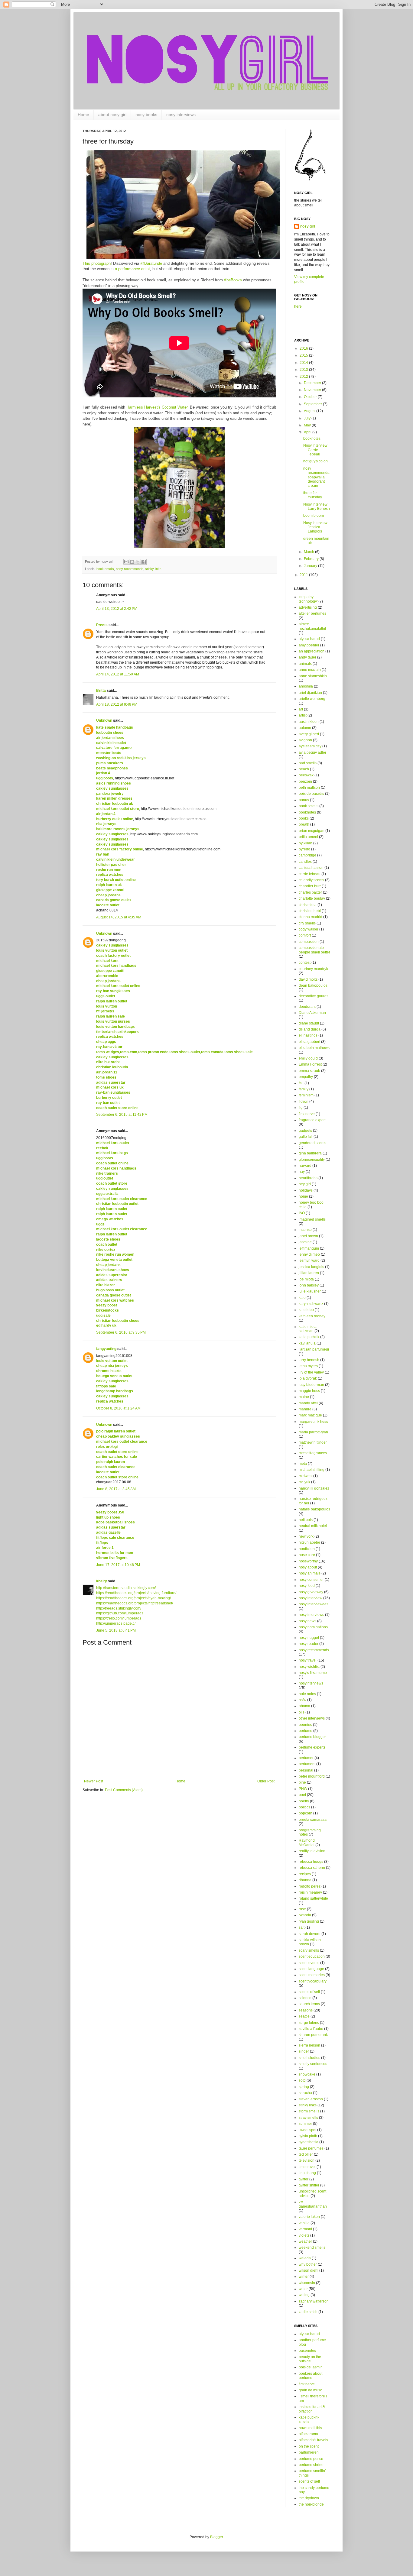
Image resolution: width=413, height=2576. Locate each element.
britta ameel (308, 837)
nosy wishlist (309, 1667)
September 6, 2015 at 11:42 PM (122, 1115)
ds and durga (310, 1029)
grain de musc (310, 2390)
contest (305, 963)
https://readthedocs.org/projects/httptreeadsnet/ (135, 1603)
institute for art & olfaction (312, 2409)
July (308, 418)
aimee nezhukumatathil (312, 626)
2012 (304, 377)
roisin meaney (310, 1892)
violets (304, 2235)
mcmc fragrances (313, 1453)
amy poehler (309, 645)
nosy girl (308, 226)
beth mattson (309, 788)
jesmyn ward (309, 1260)
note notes (307, 1694)
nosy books (146, 115)
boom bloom (314, 516)
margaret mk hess (313, 1422)
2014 (304, 363)
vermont (305, 2229)
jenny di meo (309, 1254)
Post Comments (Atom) (124, 1790)
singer (304, 2051)
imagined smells (312, 1219)
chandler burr (310, 886)
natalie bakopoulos (314, 1509)
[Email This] (126, 562)
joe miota (306, 1279)
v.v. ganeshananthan (313, 2204)
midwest (306, 1476)
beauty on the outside (310, 2359)
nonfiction (307, 1549)
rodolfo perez (310, 1886)
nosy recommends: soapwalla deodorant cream (317, 477)
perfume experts (312, 1747)
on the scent (309, 2446)
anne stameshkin (313, 676)
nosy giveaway (311, 1592)
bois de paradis (311, 794)
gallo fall (306, 1137)
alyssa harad (309, 639)
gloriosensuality (312, 1160)
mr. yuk (304, 1482)
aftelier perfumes (312, 613)
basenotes (307, 2351)
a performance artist (132, 269)
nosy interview (311, 1598)
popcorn (306, 1813)
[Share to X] (138, 562)
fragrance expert (312, 1120)
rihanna (305, 1880)
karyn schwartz (311, 1304)
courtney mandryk (313, 969)
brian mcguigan (312, 831)
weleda (305, 2258)
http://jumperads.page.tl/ (116, 1623)
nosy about (308, 1567)
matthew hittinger (313, 1442)
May (308, 425)
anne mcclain (310, 670)
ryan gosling (309, 1921)
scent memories (312, 1975)
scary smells (309, 1950)
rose (302, 1909)
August (310, 411)
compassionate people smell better (314, 950)
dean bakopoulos (313, 985)
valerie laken (309, 2217)
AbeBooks (233, 280)
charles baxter (310, 892)
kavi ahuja (307, 1343)
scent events (309, 1963)
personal (306, 1770)
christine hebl (310, 911)
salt (302, 1927)
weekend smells (312, 2248)
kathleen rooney (312, 1316)
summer (305, 2124)
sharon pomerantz (314, 2035)
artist (303, 715)
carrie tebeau (310, 874)
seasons (306, 2010)
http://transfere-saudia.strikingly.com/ (126, 1588)
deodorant (307, 1007)
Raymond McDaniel (307, 1843)
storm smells (309, 2111)
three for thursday (313, 495)
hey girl (305, 1184)
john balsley (309, 1285)
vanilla (304, 2223)
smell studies (309, 2058)
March (309, 552)
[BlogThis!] (132, 562)
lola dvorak (308, 1378)
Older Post (266, 1781)
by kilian (306, 843)
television (307, 2160)
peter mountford (312, 1776)
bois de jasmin (311, 2367)
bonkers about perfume (311, 2376)
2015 (304, 355)
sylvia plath (308, 2136)
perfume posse (311, 2459)
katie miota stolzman (308, 1329)
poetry (304, 1801)
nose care (307, 1555)
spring (304, 2087)
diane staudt (309, 1023)
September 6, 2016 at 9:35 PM (121, 1332)
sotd (302, 2080)
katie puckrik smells (309, 2419)
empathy (306, 1077)
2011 (304, 575)
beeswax (306, 775)
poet (302, 1795)
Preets (102, 625)
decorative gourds (314, 996)
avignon (305, 740)
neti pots (306, 1520)
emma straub (309, 1071)
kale (302, 1298)
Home (83, 115)
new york (306, 1536)
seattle (304, 2016)
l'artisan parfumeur (314, 1349)
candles (305, 862)
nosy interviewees (314, 1604)
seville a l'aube (311, 2029)
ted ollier (306, 2154)
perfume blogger (312, 1737)
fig (301, 1108)
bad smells (308, 763)
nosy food (307, 1586)
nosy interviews (181, 115)
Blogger (216, 2537)
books (304, 818)
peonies (305, 1725)
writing (304, 2295)
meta (303, 1464)
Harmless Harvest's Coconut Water (157, 407)
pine (302, 1782)
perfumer (306, 1758)
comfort (305, 935)
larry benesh (309, 1360)
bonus (304, 800)
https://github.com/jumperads (120, 1613)
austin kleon (309, 722)
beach (304, 769)
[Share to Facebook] (144, 562)
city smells (307, 923)
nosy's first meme (313, 1673)
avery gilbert (309, 734)
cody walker (309, 929)
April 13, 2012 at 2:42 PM (117, 609)
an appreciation (312, 651)
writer (303, 2289)
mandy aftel (308, 1403)
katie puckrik (309, 1337)
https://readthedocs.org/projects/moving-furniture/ (136, 1593)
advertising (308, 607)
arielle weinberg (312, 699)
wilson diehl (309, 2270)
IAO (302, 1213)
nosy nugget (309, 1638)
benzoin (305, 782)
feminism (306, 1095)
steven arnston (311, 2099)
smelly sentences (313, 2064)
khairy (102, 1581)
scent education (312, 1956)
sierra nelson (309, 2045)
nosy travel (308, 1660)
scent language (311, 1969)
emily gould (308, 1058)
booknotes (312, 439)
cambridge (307, 855)
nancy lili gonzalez (314, 1488)
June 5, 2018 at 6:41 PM (116, 1630)
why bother (308, 2264)
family (304, 1089)
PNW (303, 1789)
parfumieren (309, 2452)
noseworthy (308, 1561)
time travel (307, 2167)
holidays (306, 1190)
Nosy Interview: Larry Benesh (317, 506)
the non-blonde (311, 2504)
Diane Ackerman (312, 1013)
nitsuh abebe (309, 1542)
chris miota (308, 905)
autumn (305, 728)
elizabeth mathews (314, 1048)
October (311, 397)
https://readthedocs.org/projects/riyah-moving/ (133, 1598)
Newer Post (94, 1781)
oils (302, 1712)
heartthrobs (308, 1178)
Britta (101, 691)
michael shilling (312, 1470)
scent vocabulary (313, 1981)
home (303, 1196)
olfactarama (308, 2434)
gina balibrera (310, 1153)
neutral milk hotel (313, 1526)
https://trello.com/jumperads (119, 1618)
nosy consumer (311, 1580)
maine (304, 1397)
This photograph (97, 263)
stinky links (153, 569)
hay (302, 1172)
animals (305, 664)
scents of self (309, 1992)
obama (304, 1706)
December (313, 383)
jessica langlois (311, 1267)
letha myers (308, 1366)
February (312, 559)
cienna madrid (311, 917)
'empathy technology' (308, 599)
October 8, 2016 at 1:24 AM (118, 1408)
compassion (309, 942)
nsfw (302, 1700)
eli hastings (308, 1035)
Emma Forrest (310, 1064)
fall (301, 1083)
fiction (304, 1102)
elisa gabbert (309, 1042)
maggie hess (309, 1391)
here (298, 306)
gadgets (305, 1131)
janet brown (308, 1236)
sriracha (305, 2093)
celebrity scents (311, 880)
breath (304, 824)
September (313, 404)
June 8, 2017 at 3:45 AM (116, 1489)
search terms (309, 2004)
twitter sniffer (309, 2185)
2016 (304, 348)
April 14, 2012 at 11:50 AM (118, 674)
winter (304, 2277)
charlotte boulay (312, 898)
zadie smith (308, 2312)
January (311, 566)
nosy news (307, 1621)
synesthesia (309, 2142)
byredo (304, 849)
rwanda (305, 1915)
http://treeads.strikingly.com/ (119, 1608)
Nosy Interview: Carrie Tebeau (316, 450)
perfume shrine (311, 2465)
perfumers (307, 1764)
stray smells (308, 2118)
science (305, 1998)
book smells (105, 569)
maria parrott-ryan (313, 1432)
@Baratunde (152, 263)
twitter (304, 2179)
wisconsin (307, 2283)
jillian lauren (309, 1273)
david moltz (308, 979)
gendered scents (312, 1143)
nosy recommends (130, 569)
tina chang (307, 2173)
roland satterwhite (313, 1898)
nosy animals (310, 1573)
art (301, 709)
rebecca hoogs (311, 1862)
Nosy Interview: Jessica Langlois (316, 527)
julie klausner (310, 1291)
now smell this (310, 2428)
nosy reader (309, 1644)
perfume (306, 1731)
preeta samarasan (314, 1820)
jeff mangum (309, 1248)
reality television (312, 1851)
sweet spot (307, 2130)
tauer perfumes (311, 2148)
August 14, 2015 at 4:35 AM (119, 917)
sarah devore (310, 1934)
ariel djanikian (310, 693)
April (308, 432)
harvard (305, 1166)
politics (304, 1807)
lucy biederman (311, 1385)
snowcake (307, 2074)
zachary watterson (314, 2301)
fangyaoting (106, 1349)
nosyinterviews (311, 1683)
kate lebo (306, 1310)
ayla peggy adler (312, 752)
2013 (304, 370)
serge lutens (309, 2023)
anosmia (306, 686)
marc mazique (310, 1415)
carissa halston (311, 868)
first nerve (307, 1114)
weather (305, 2241)
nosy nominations (313, 1627)
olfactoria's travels (313, 2440)
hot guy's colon (315, 461)
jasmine (305, 1242)
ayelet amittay (310, 746)
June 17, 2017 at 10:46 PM (118, 1565)
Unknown (104, 720)
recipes (305, 1874)
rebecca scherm (312, 1868)
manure (305, 1409)
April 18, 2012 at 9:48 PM (117, 704)
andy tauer (307, 657)
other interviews (312, 1718)
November (313, 390)
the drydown (309, 2498)
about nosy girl (112, 115)
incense (305, 1230)
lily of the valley (311, 1372)
